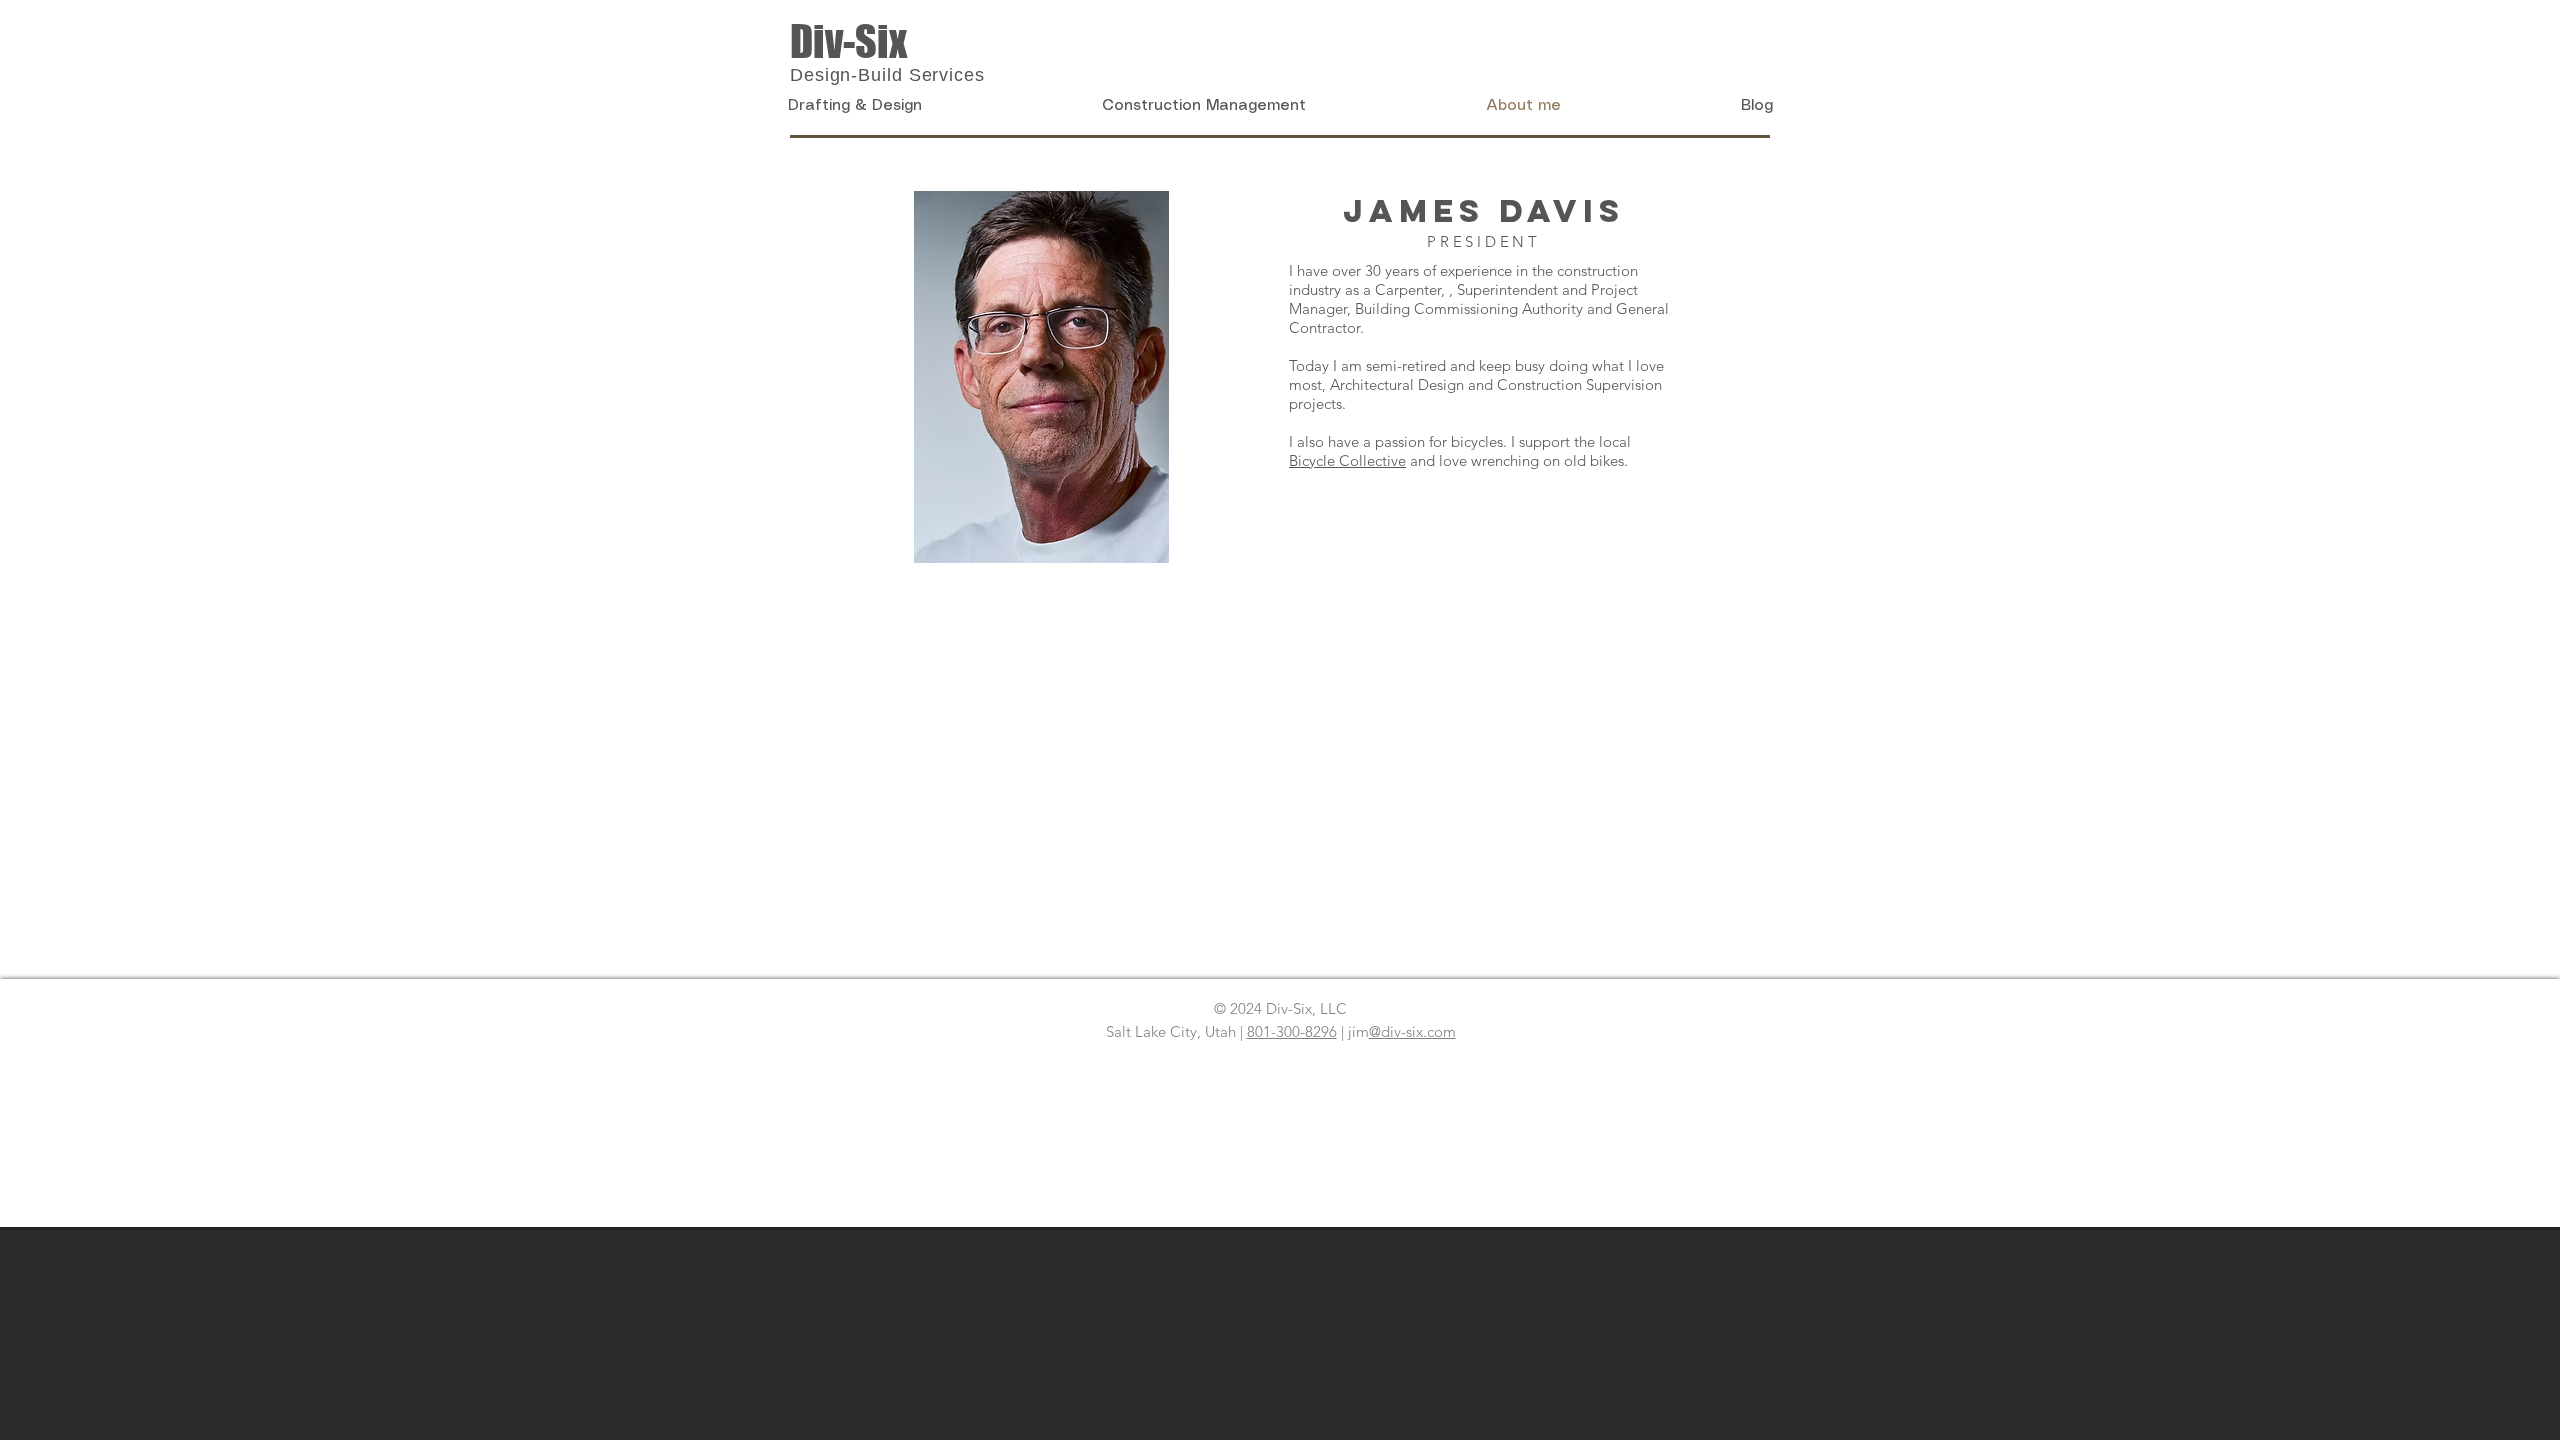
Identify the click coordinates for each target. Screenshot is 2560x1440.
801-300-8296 (1292, 1031)
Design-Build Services (887, 75)
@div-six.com (1412, 1031)
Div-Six (848, 41)
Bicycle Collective (1347, 460)
